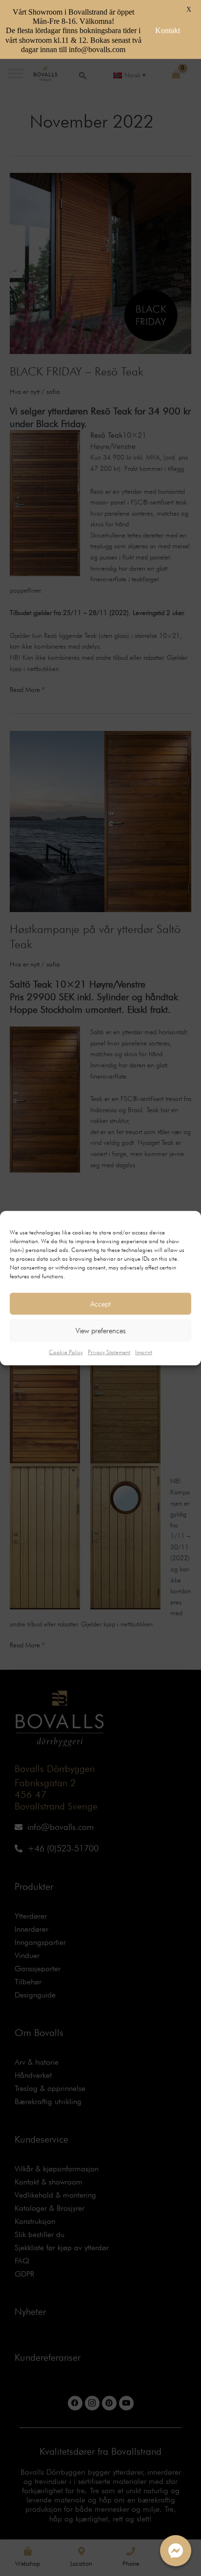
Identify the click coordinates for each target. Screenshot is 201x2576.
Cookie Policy (66, 1352)
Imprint (144, 1352)
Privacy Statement (109, 1352)
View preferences (101, 1330)
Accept (100, 1304)
